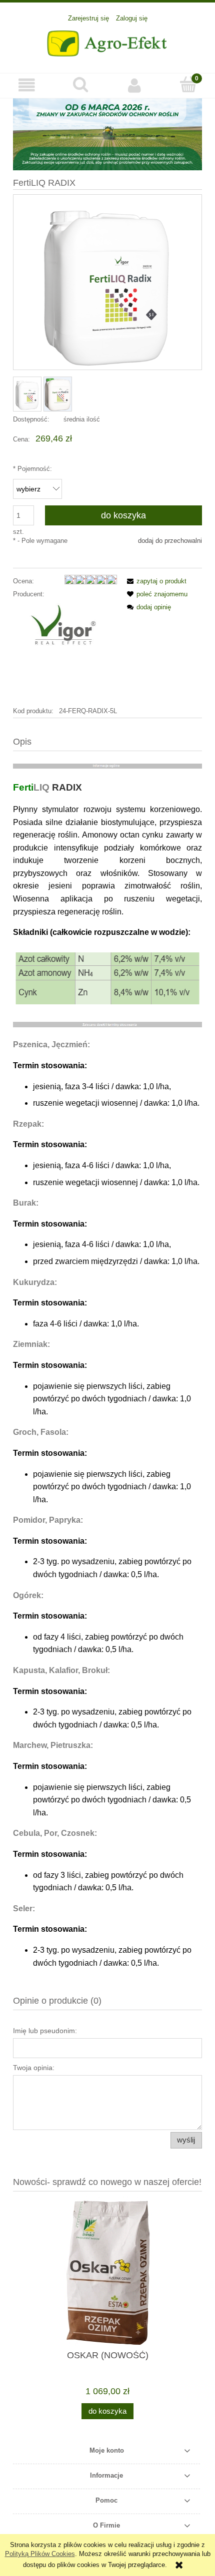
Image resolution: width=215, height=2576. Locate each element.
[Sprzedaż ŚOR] (107, 134)
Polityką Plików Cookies (40, 2554)
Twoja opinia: (34, 2068)
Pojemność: (32, 469)
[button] (27, 85)
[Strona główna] (108, 42)
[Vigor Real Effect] (65, 652)
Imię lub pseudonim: (45, 2031)
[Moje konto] (134, 85)
